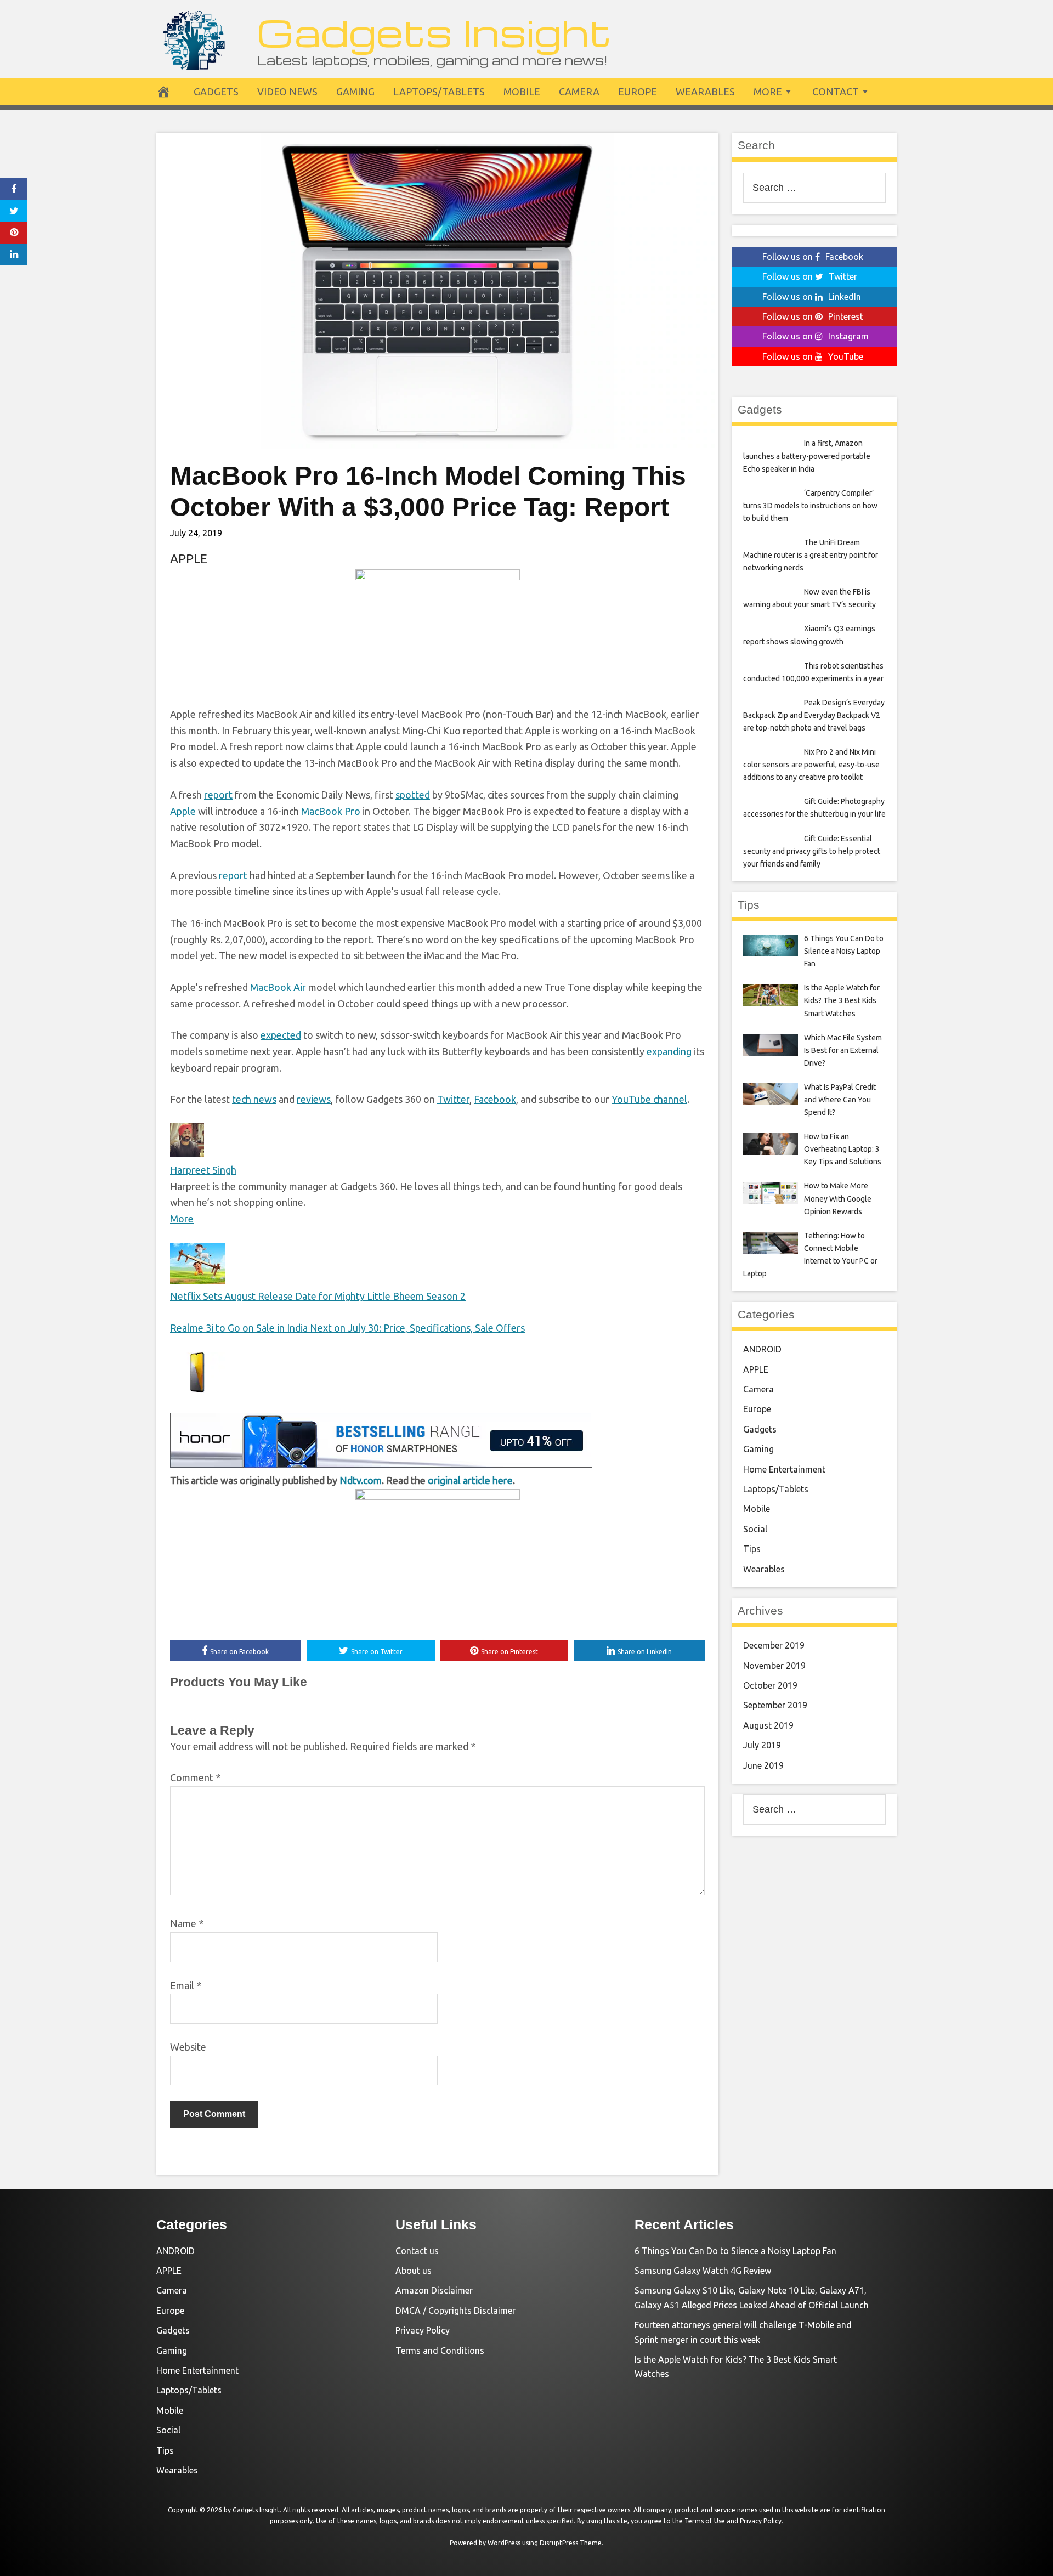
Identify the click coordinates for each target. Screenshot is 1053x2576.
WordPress (504, 2543)
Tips (752, 1549)
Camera (579, 92)
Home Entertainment (784, 1469)
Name (187, 1923)
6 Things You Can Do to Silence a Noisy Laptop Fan (735, 2251)
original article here (470, 1480)
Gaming (355, 92)
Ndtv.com (361, 1480)
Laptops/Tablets (439, 92)
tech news (254, 1099)
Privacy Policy (423, 2330)
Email (186, 1985)
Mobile (522, 92)
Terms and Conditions (440, 2351)
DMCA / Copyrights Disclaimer (455, 2311)
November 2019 (774, 1666)
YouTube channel (649, 1099)
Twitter (453, 1099)
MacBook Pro (331, 811)
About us (414, 2271)
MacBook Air (278, 987)
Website (188, 2047)
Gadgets (216, 92)
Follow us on (813, 257)
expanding (669, 1051)
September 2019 (775, 1705)
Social (755, 1529)
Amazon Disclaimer (434, 2290)
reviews (314, 1099)
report (218, 795)
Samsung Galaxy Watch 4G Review (703, 2271)
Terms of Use (705, 2521)
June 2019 (763, 1765)
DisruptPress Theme (571, 2543)
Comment (195, 1777)
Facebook (495, 1099)
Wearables (705, 92)
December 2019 (774, 1645)
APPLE (189, 559)
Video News (287, 92)
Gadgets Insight (434, 32)
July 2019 (762, 1745)
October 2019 (770, 1685)
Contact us (417, 2251)
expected (281, 1035)
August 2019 (768, 1725)
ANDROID (762, 1349)
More (768, 92)
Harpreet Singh (203, 1170)
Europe (638, 92)
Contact (836, 92)
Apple (183, 811)
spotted (413, 795)
